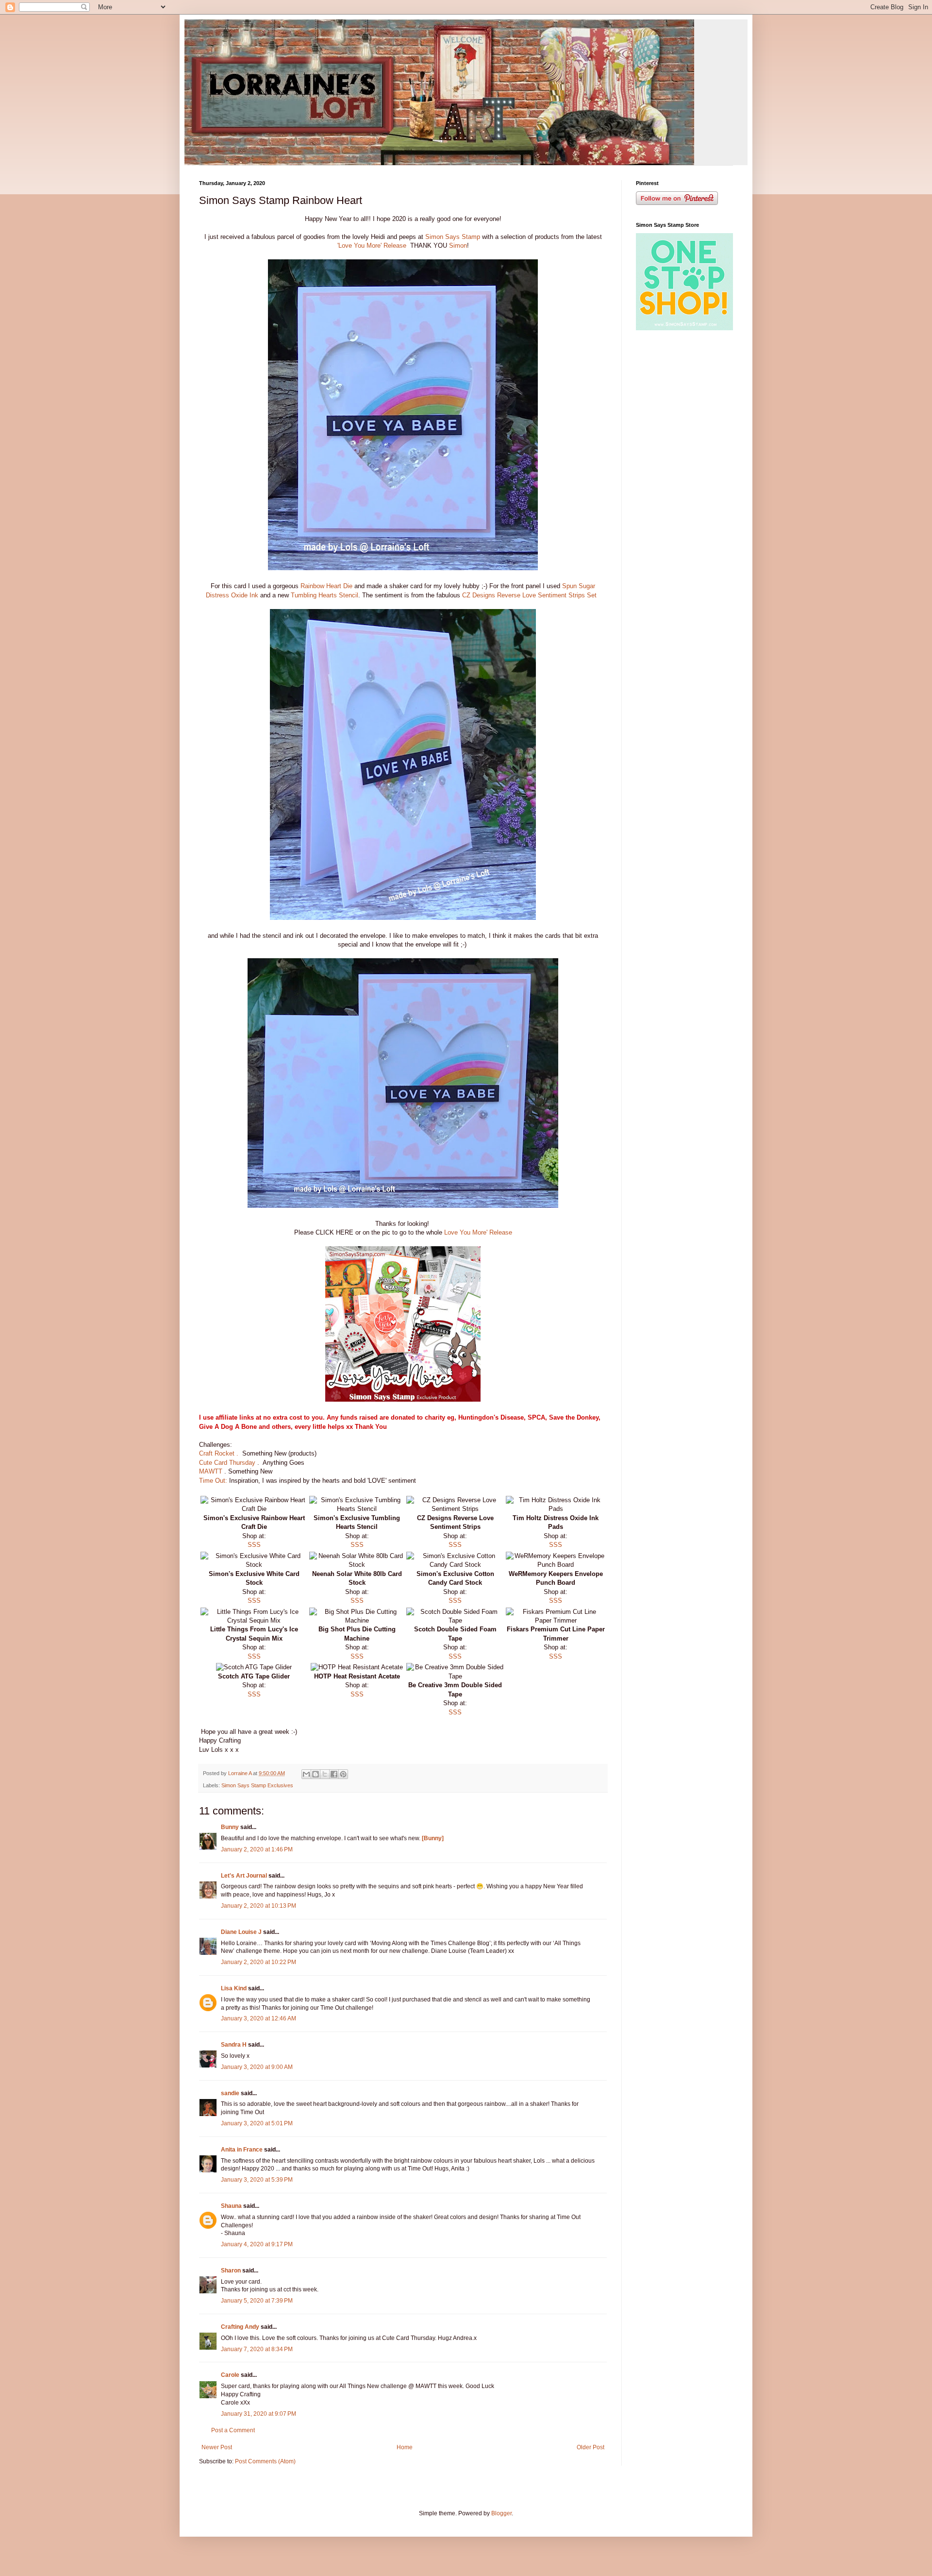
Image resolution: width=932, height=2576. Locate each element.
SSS (254, 1545)
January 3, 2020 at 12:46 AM (258, 2018)
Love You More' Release (478, 1232)
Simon (458, 246)
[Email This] (306, 1774)
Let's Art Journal (244, 1876)
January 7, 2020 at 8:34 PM (257, 2349)
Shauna (231, 2206)
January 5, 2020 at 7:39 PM (257, 2301)
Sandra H (234, 2045)
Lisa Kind (234, 1988)
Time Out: (213, 1481)
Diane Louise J (241, 1932)
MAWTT (212, 1471)
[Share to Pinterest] (343, 1774)
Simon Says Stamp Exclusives (257, 1785)
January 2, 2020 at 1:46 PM (257, 1849)
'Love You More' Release (373, 246)
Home (405, 2447)
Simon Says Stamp (453, 237)
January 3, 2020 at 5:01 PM (257, 2123)
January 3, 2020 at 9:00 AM (257, 2067)
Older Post (591, 2447)
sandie (230, 2093)
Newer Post (217, 2447)
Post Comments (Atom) (265, 2461)
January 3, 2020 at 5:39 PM (257, 2180)
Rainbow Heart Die (326, 586)
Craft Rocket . (219, 1453)
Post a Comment (233, 2430)
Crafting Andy (240, 2327)
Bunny (230, 1827)
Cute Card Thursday (228, 1463)
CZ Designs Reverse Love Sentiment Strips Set (531, 595)
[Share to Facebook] (334, 1774)
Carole (230, 2375)
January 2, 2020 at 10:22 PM (258, 1962)
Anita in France (242, 2150)
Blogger (501, 2513)
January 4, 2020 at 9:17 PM (257, 2244)
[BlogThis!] (316, 1774)
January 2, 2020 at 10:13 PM (258, 1906)
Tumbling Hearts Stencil (324, 595)
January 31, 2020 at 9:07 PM (258, 2414)
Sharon (231, 2271)
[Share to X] (325, 1774)
